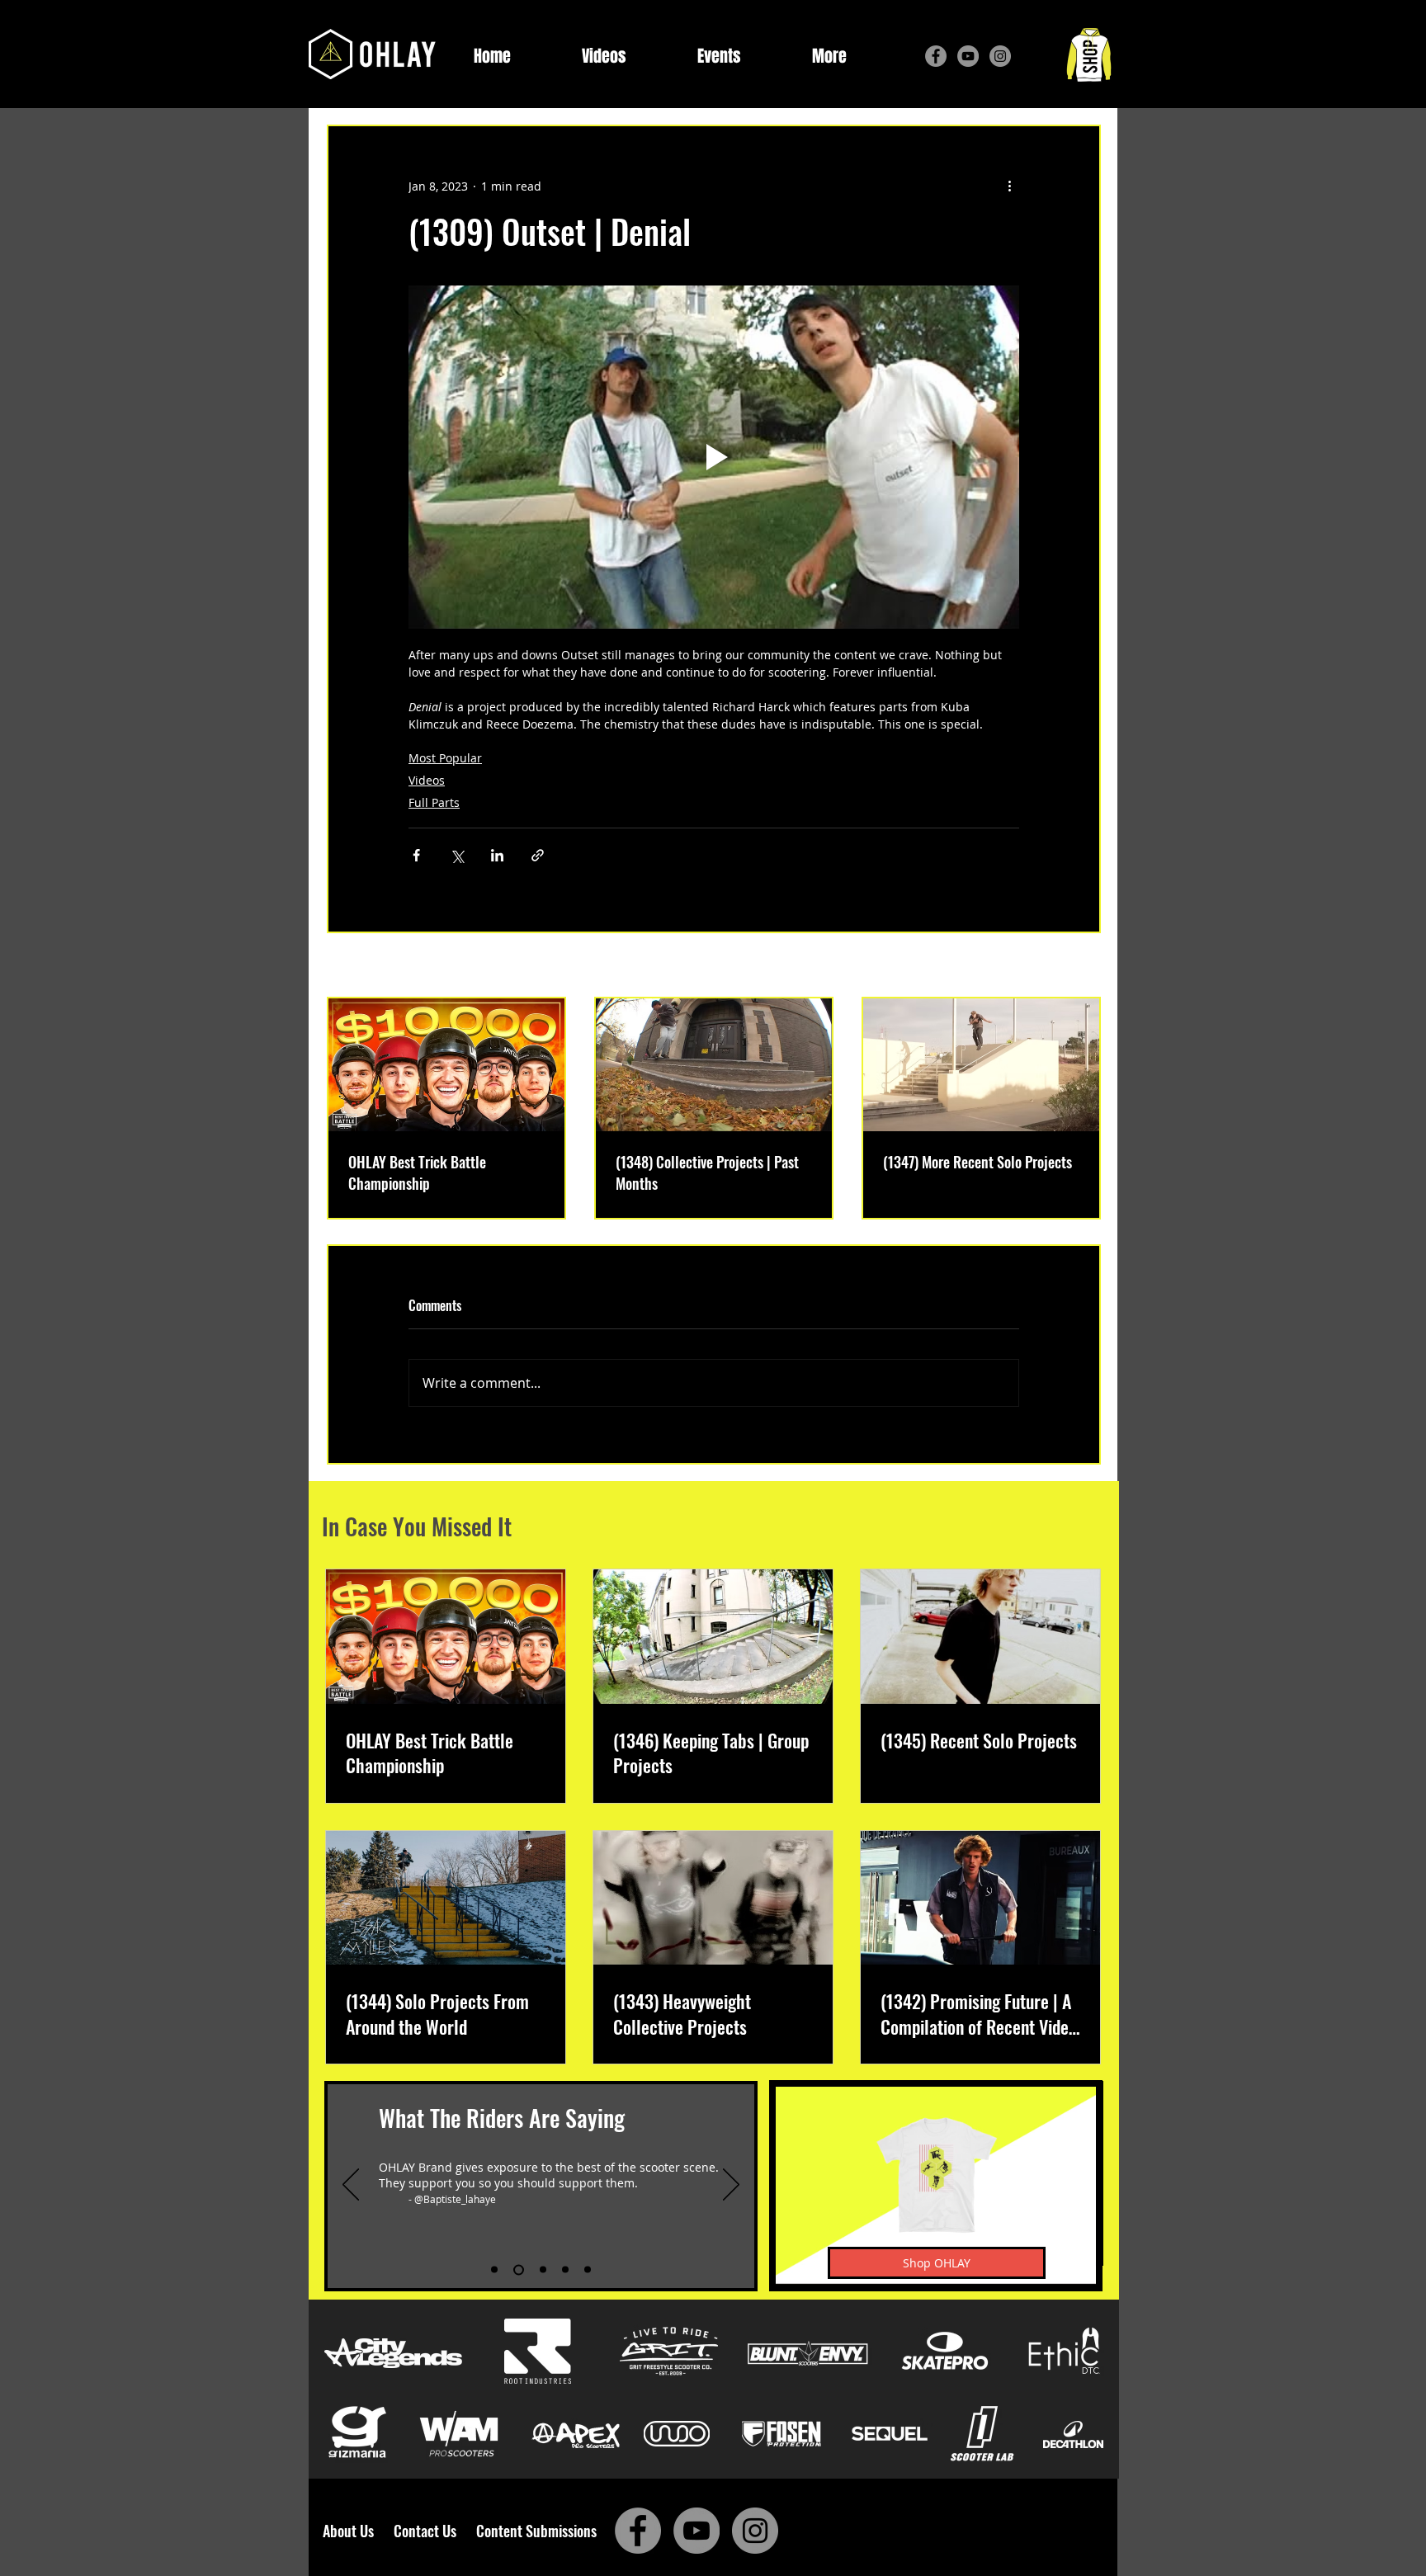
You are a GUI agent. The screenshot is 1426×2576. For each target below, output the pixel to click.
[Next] (731, 2186)
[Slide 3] (541, 2269)
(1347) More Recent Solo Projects (977, 1162)
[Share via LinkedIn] (497, 855)
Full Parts (434, 802)
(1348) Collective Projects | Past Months (707, 1172)
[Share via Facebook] (416, 855)
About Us (353, 2531)
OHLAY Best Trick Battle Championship (417, 1172)
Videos (427, 780)
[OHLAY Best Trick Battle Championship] (446, 1065)
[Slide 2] (517, 2270)
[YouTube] (968, 56)
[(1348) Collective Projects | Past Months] (714, 1065)
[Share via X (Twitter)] (457, 855)
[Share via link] (538, 855)
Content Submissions (536, 2531)
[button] (829, 57)
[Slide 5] (588, 2270)
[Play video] (714, 457)
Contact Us (428, 2531)
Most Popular (445, 758)
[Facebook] (936, 56)
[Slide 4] (565, 2270)
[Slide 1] (494, 2270)
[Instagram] (1000, 56)
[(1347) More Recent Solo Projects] (981, 1065)
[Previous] (351, 2186)
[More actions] (1009, 186)
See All (1082, 967)
